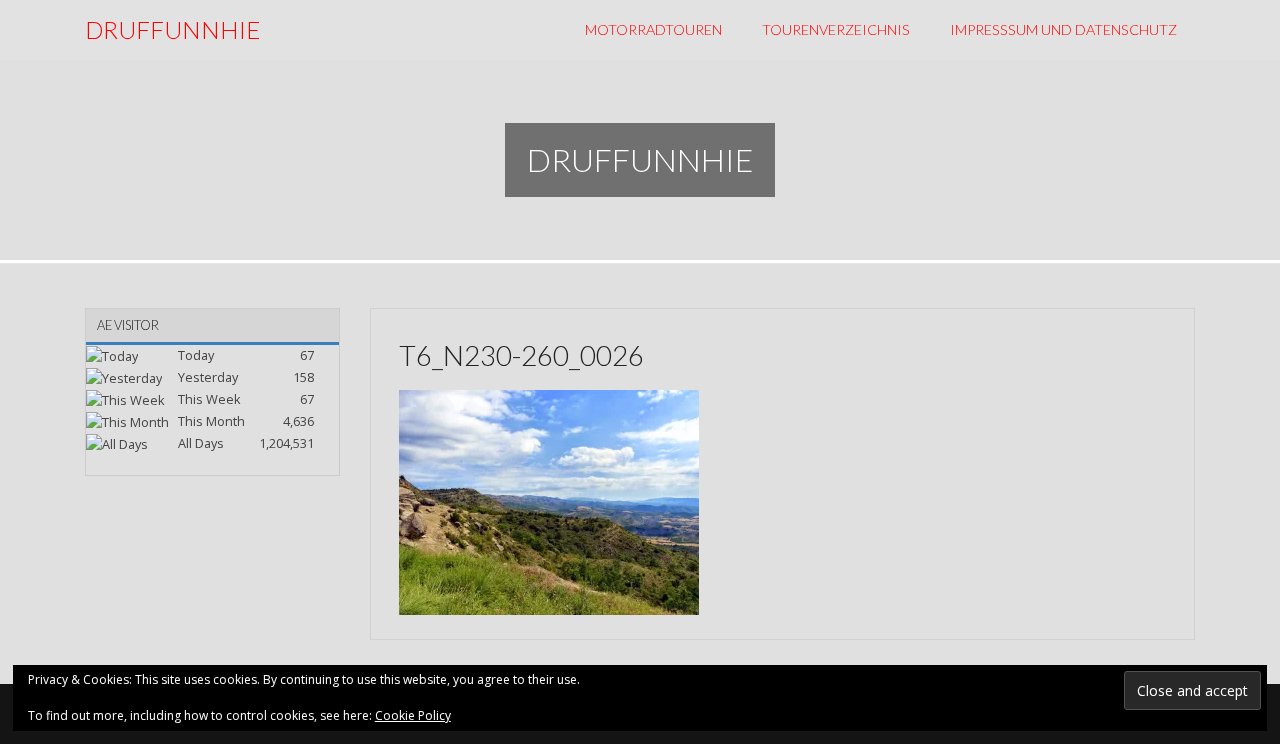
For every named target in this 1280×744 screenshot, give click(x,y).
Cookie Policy (413, 715)
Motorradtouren (653, 29)
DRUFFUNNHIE (172, 29)
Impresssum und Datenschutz (1063, 29)
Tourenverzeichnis (836, 29)
